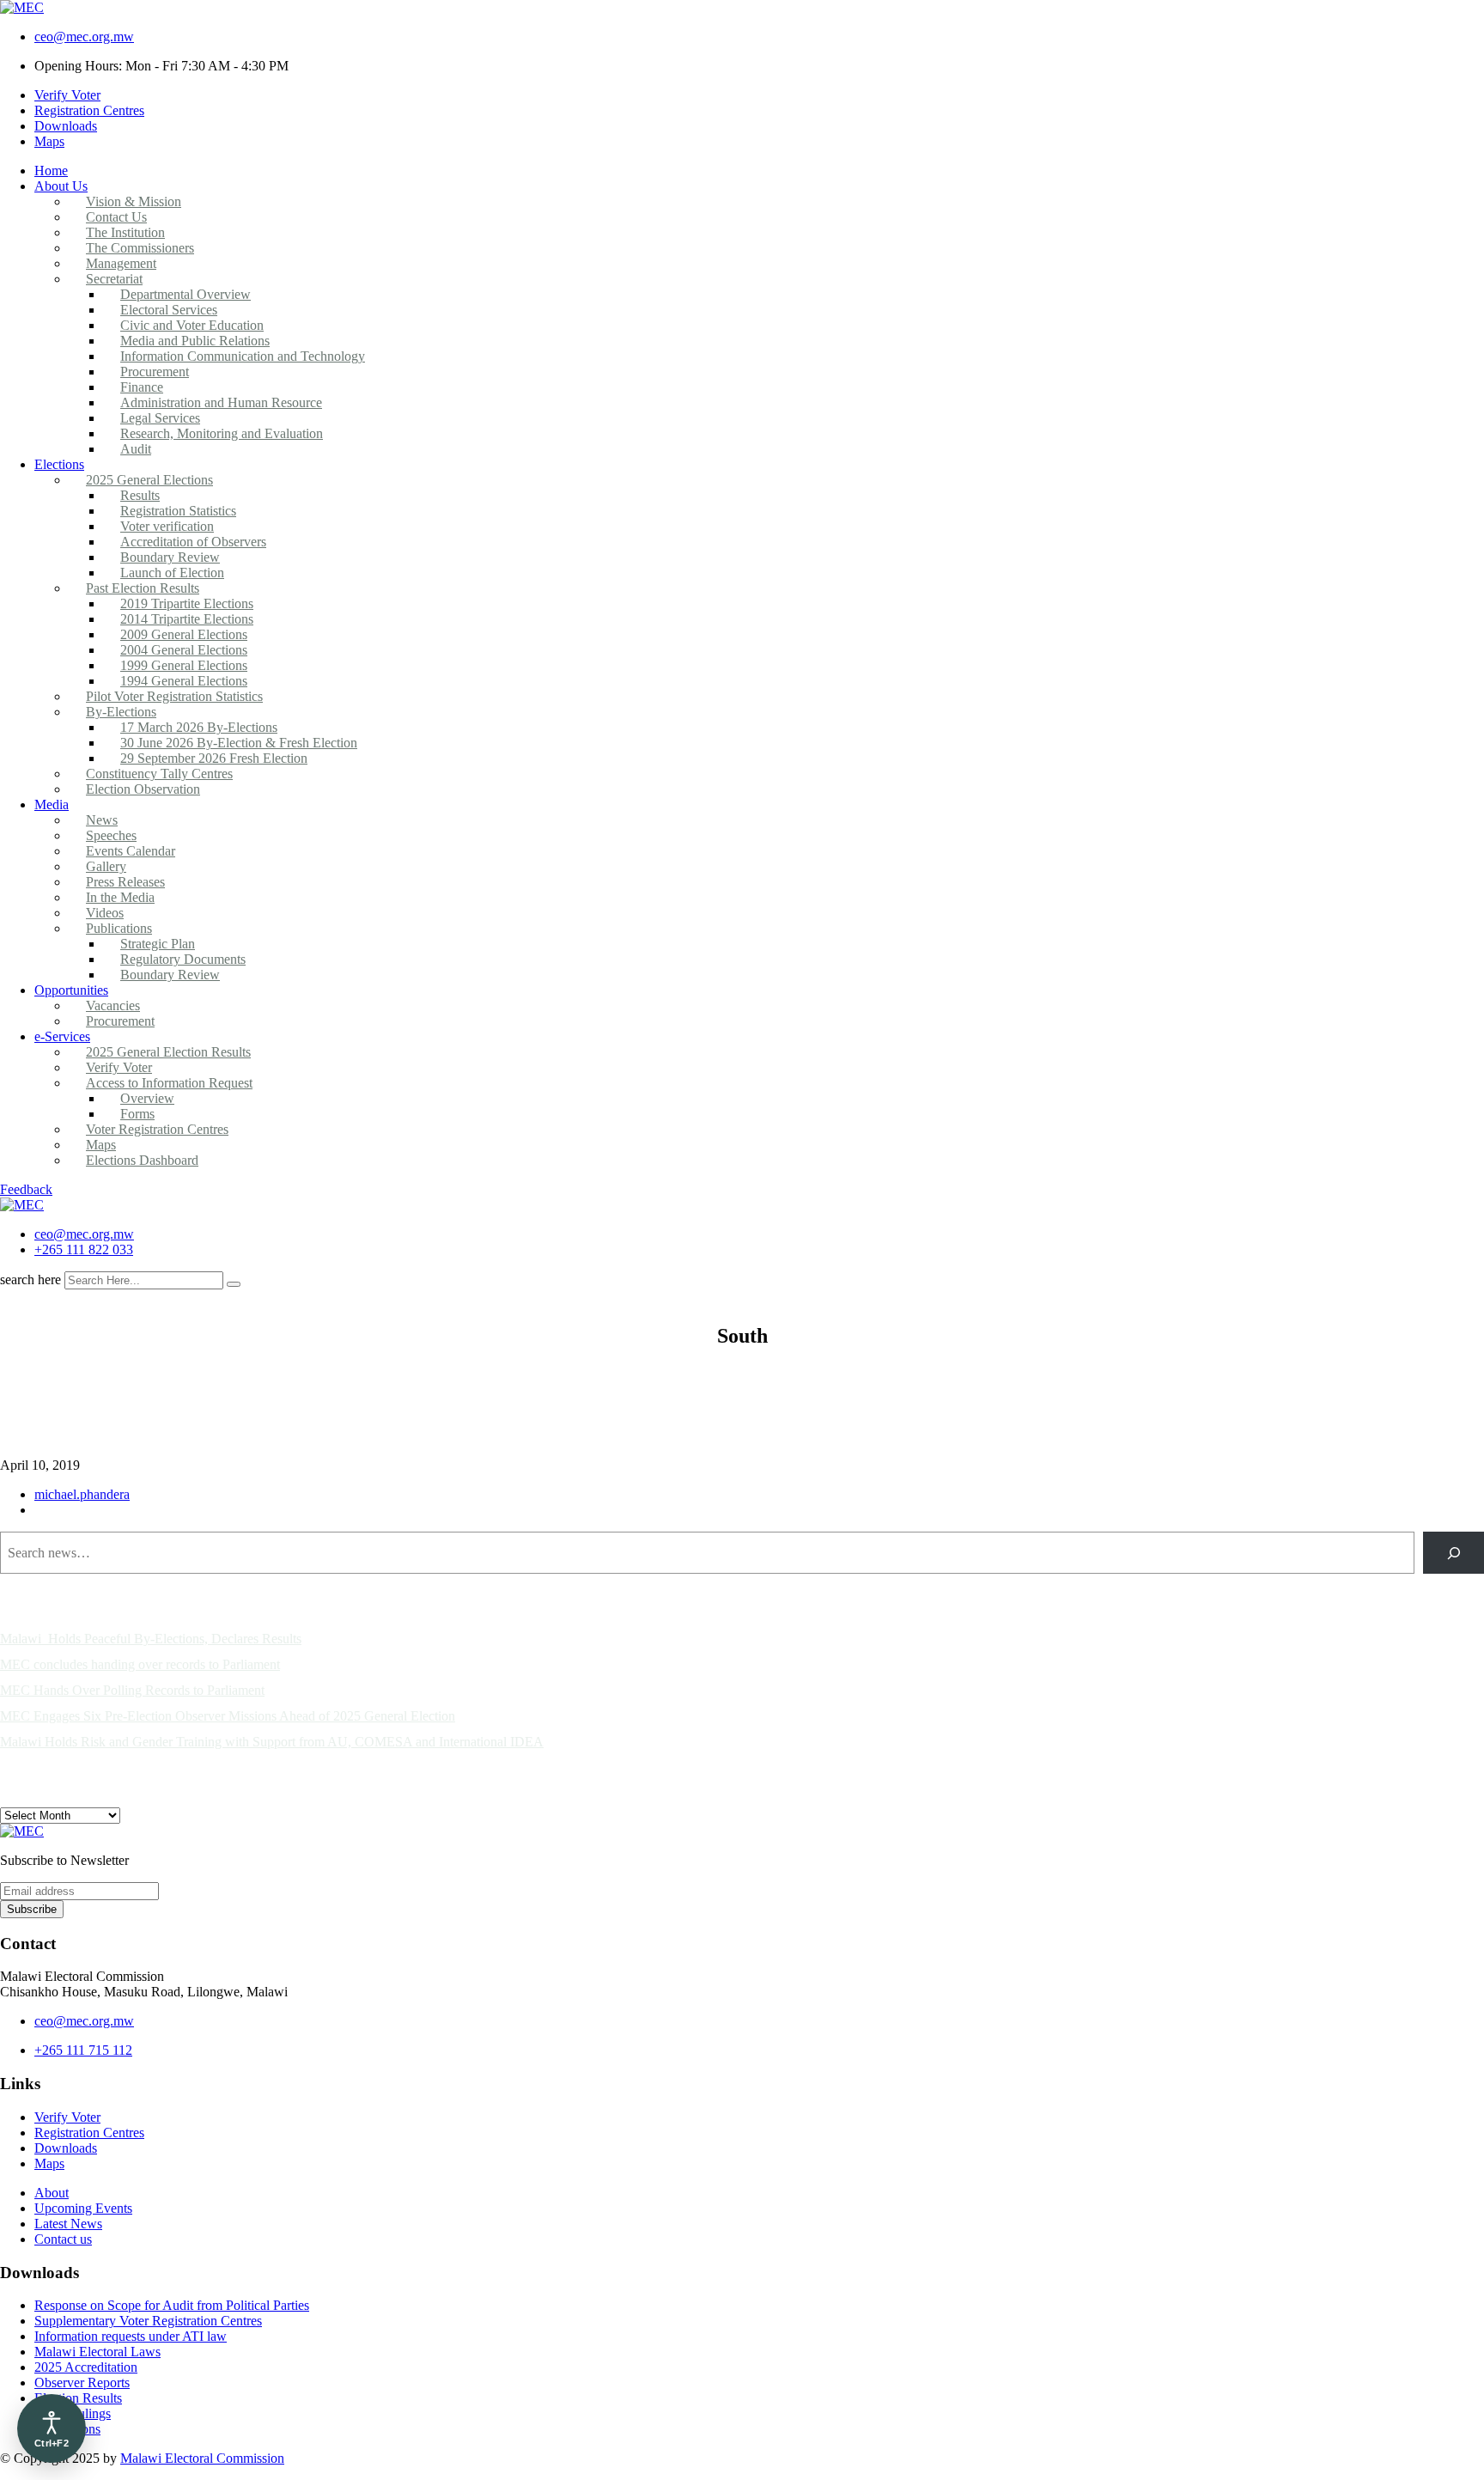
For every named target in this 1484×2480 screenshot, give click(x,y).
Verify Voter (67, 95)
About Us (61, 186)
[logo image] (22, 1205)
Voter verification (167, 526)
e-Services (62, 1036)
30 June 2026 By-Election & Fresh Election (239, 743)
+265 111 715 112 (83, 2050)
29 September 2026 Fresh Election (214, 758)
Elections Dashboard (142, 1160)
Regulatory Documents (183, 959)
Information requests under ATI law (131, 2336)
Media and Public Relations (195, 341)
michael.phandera (82, 1494)
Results (140, 495)
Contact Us (116, 217)
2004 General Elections (184, 650)
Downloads (66, 126)
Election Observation (143, 789)
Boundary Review (170, 557)
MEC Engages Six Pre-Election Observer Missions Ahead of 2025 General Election (228, 1716)
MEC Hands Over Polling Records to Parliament (132, 1690)
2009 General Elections (184, 634)
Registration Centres (89, 110)
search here (30, 1280)
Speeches (111, 835)
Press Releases (125, 882)
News (102, 820)
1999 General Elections (184, 665)
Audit (136, 449)
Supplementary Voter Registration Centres (148, 2321)
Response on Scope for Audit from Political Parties (172, 2305)
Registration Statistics (178, 511)
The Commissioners (140, 248)
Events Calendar (131, 851)
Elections (59, 464)
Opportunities (71, 990)
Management (121, 263)
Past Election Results (143, 588)
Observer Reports (82, 2383)
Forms (137, 1114)
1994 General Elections (184, 681)
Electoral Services (169, 310)
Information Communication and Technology (243, 356)
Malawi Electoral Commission (202, 2458)
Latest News (68, 2224)
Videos (105, 913)
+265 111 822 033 (84, 1249)
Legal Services (160, 418)
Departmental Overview (185, 294)
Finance (142, 387)
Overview (147, 1098)
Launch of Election (172, 573)
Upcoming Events (83, 2208)
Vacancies (113, 1005)
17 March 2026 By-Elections (199, 727)
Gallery (106, 866)
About (52, 2193)
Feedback (26, 1189)
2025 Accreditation (86, 2367)
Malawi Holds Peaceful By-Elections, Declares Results (151, 1639)
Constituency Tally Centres (159, 774)
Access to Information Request (169, 1083)
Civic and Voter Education (192, 325)
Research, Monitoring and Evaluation (222, 433)
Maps (49, 141)
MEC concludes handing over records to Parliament (140, 1664)
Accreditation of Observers (193, 542)
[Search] (1454, 1553)
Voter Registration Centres (157, 1129)
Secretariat (114, 279)
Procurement (155, 372)
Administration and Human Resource (221, 402)
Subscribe (32, 1909)
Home (51, 171)
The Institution (125, 232)
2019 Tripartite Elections (187, 603)
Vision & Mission (134, 201)
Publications (119, 928)
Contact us (63, 2239)
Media (52, 804)
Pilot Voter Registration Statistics (174, 696)
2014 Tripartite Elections (187, 619)
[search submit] (234, 1284)
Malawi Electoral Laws (97, 2352)
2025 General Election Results (168, 1052)
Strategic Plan (158, 944)
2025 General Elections (149, 480)
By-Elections (121, 712)
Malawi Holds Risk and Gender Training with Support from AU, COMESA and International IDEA (272, 1742)
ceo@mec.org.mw (84, 37)
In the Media (120, 897)
